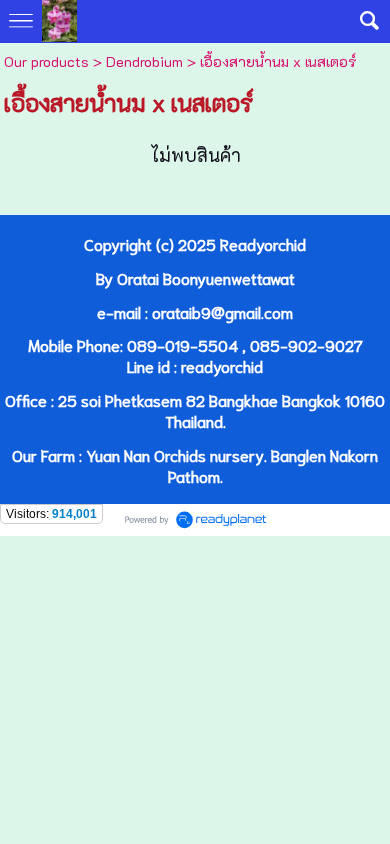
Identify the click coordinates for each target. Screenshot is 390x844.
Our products (46, 61)
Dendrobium (144, 61)
